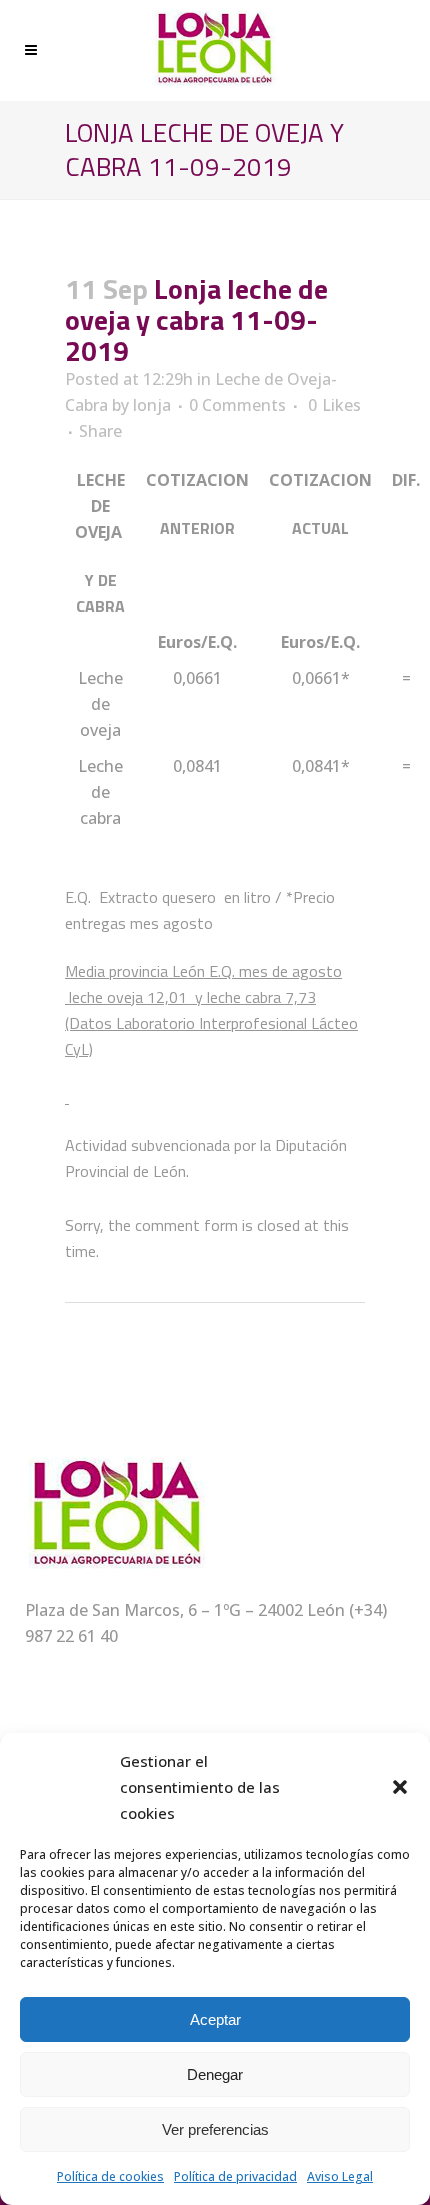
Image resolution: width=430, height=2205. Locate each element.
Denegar (215, 2074)
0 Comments (237, 405)
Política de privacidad (235, 2176)
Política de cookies (110, 2176)
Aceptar (215, 2019)
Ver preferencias (215, 2129)
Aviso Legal (340, 2176)
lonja (152, 405)
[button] (400, 1787)
